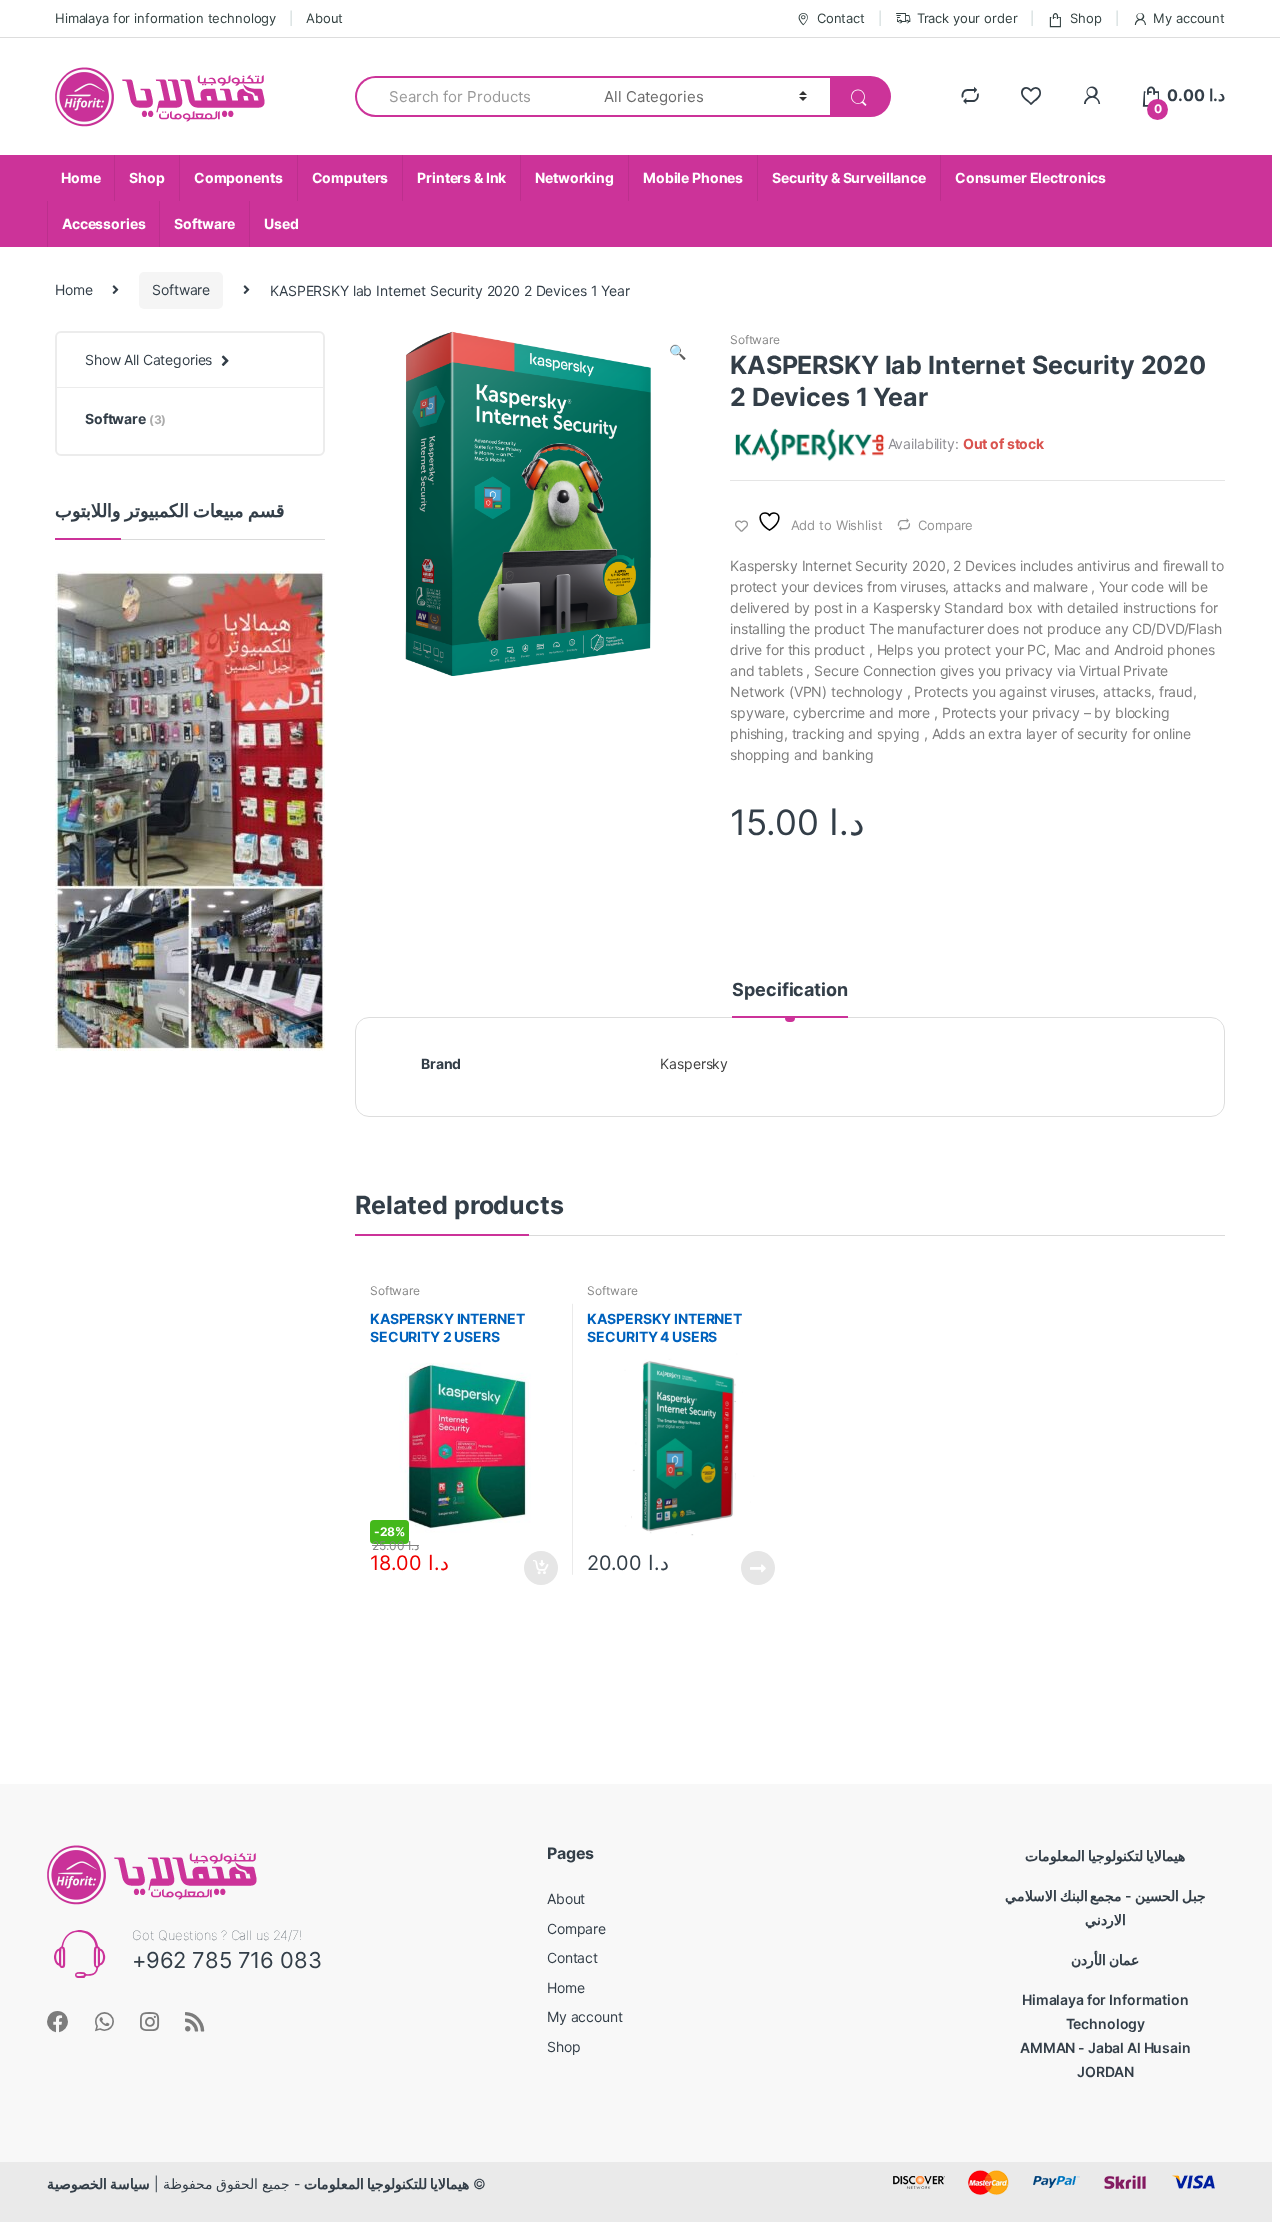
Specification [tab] (789, 990)
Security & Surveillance (849, 177)
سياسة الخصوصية (98, 2183)
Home (80, 177)
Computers (350, 177)
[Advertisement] (190, 1397)
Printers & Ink (461, 177)
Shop (1085, 18)
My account (1189, 18)
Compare (945, 525)
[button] (677, 354)
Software (204, 223)
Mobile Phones (693, 177)
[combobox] (468, 96)
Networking (574, 177)
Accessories (103, 223)
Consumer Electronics (1030, 177)
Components (238, 177)
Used (281, 223)
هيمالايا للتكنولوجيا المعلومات (386, 2183)
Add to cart (540, 1568)
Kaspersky (694, 1063)
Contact (841, 18)
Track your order (967, 18)
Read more (757, 1568)
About (324, 18)
